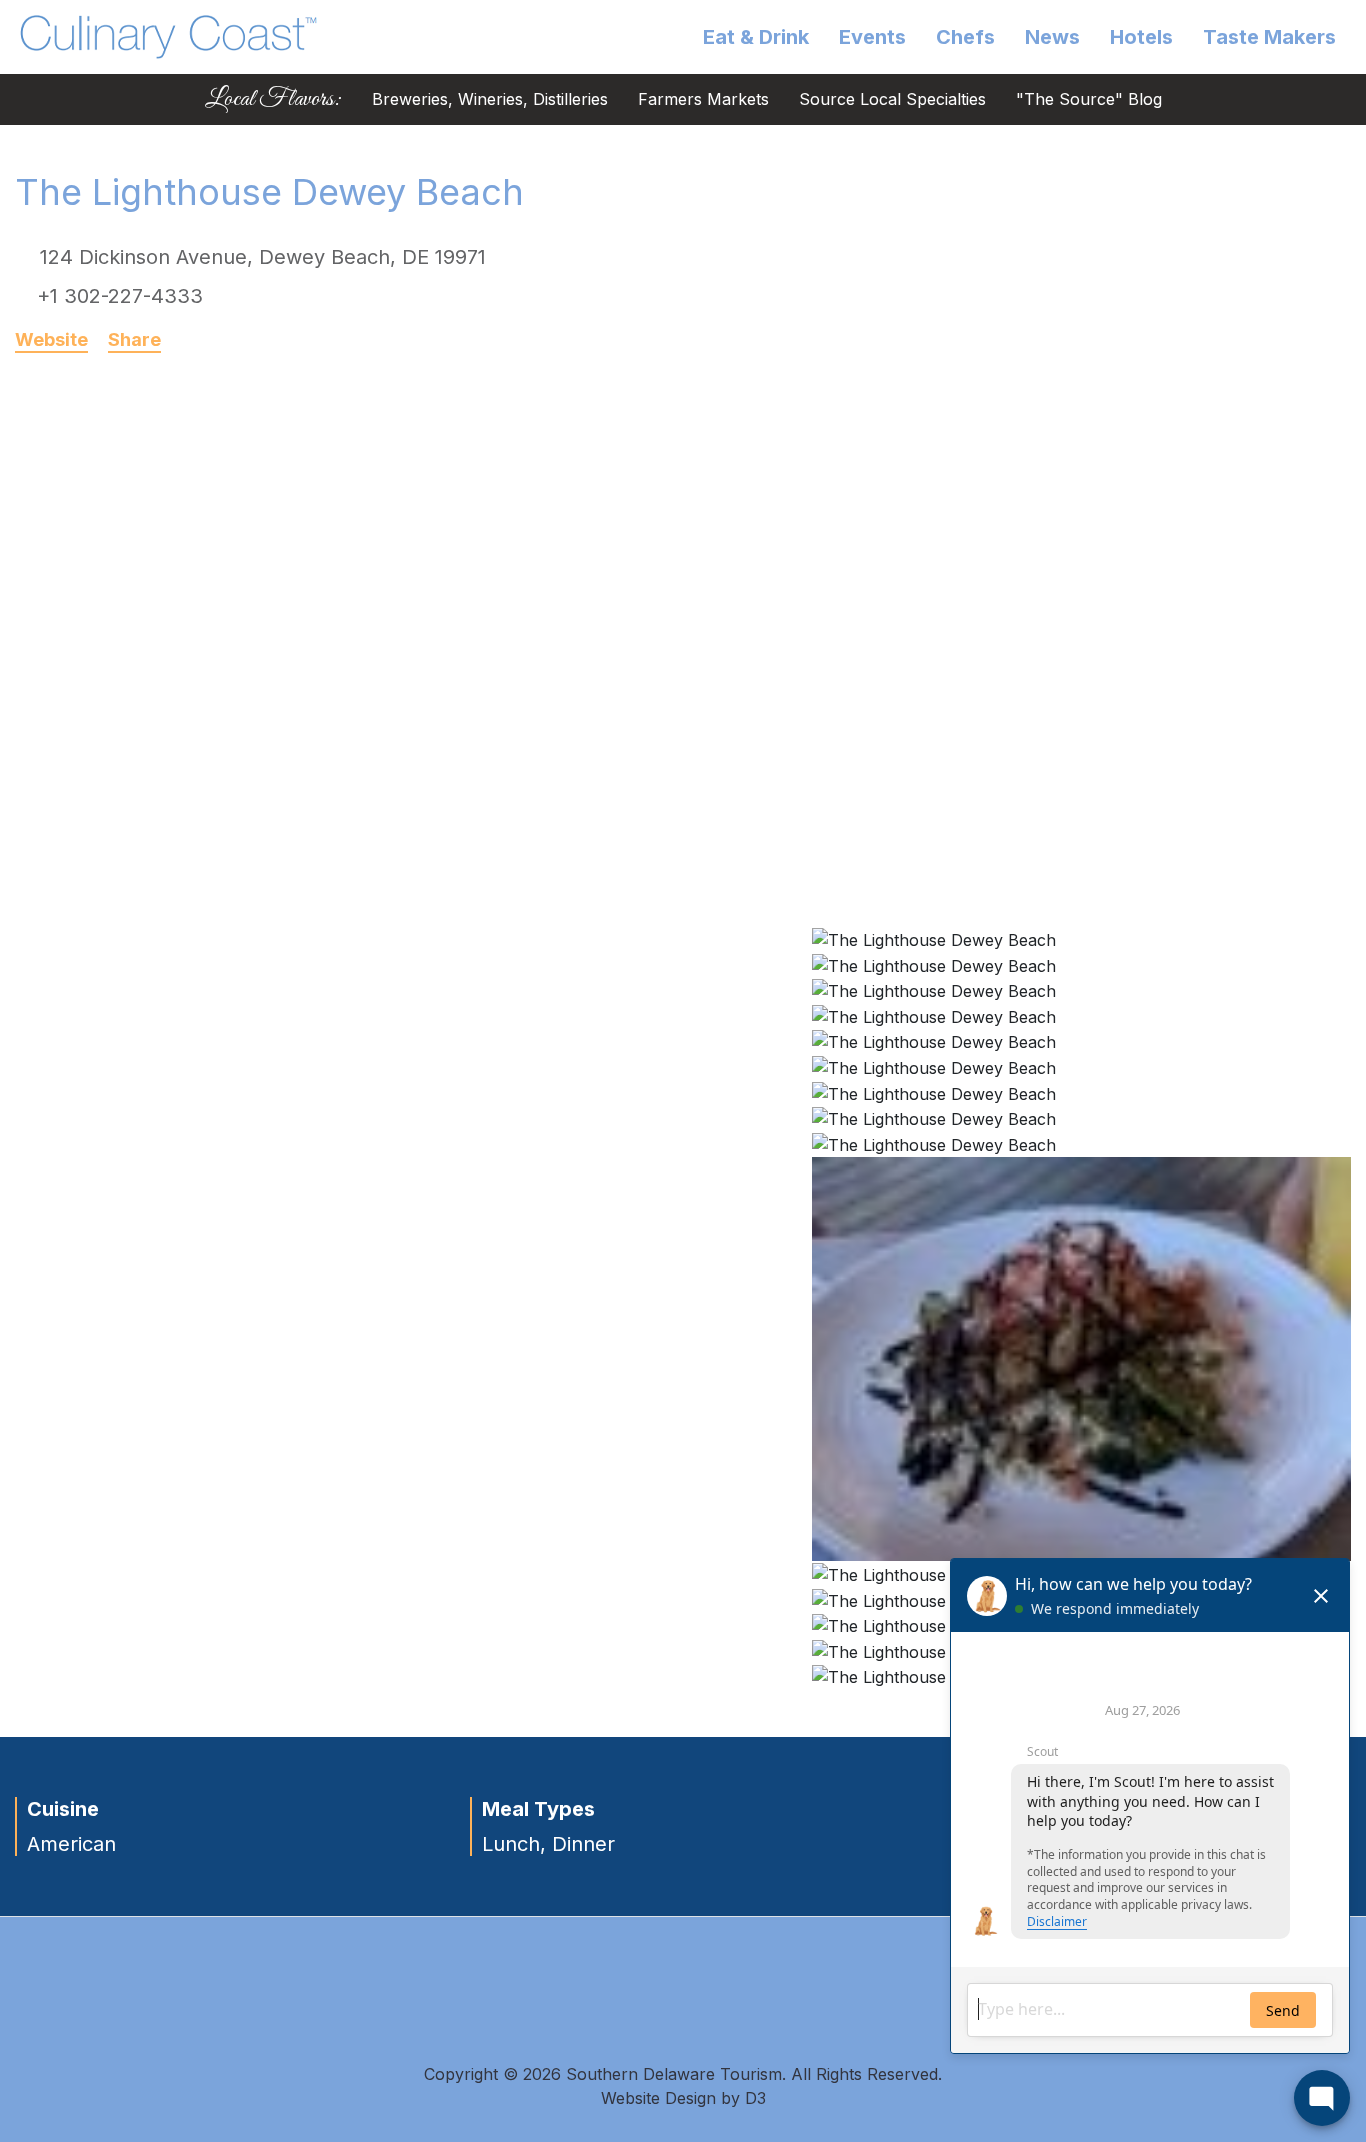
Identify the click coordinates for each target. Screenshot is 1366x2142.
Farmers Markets (703, 99)
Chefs (965, 37)
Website (51, 340)
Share (134, 340)
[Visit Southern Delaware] (168, 35)
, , (263, 257)
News (1052, 37)
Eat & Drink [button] (756, 37)
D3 (755, 2098)
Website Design (658, 2098)
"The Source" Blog (1089, 99)
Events (872, 37)
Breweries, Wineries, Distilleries (490, 99)
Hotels (1141, 37)
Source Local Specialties (892, 99)
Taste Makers (1269, 37)
